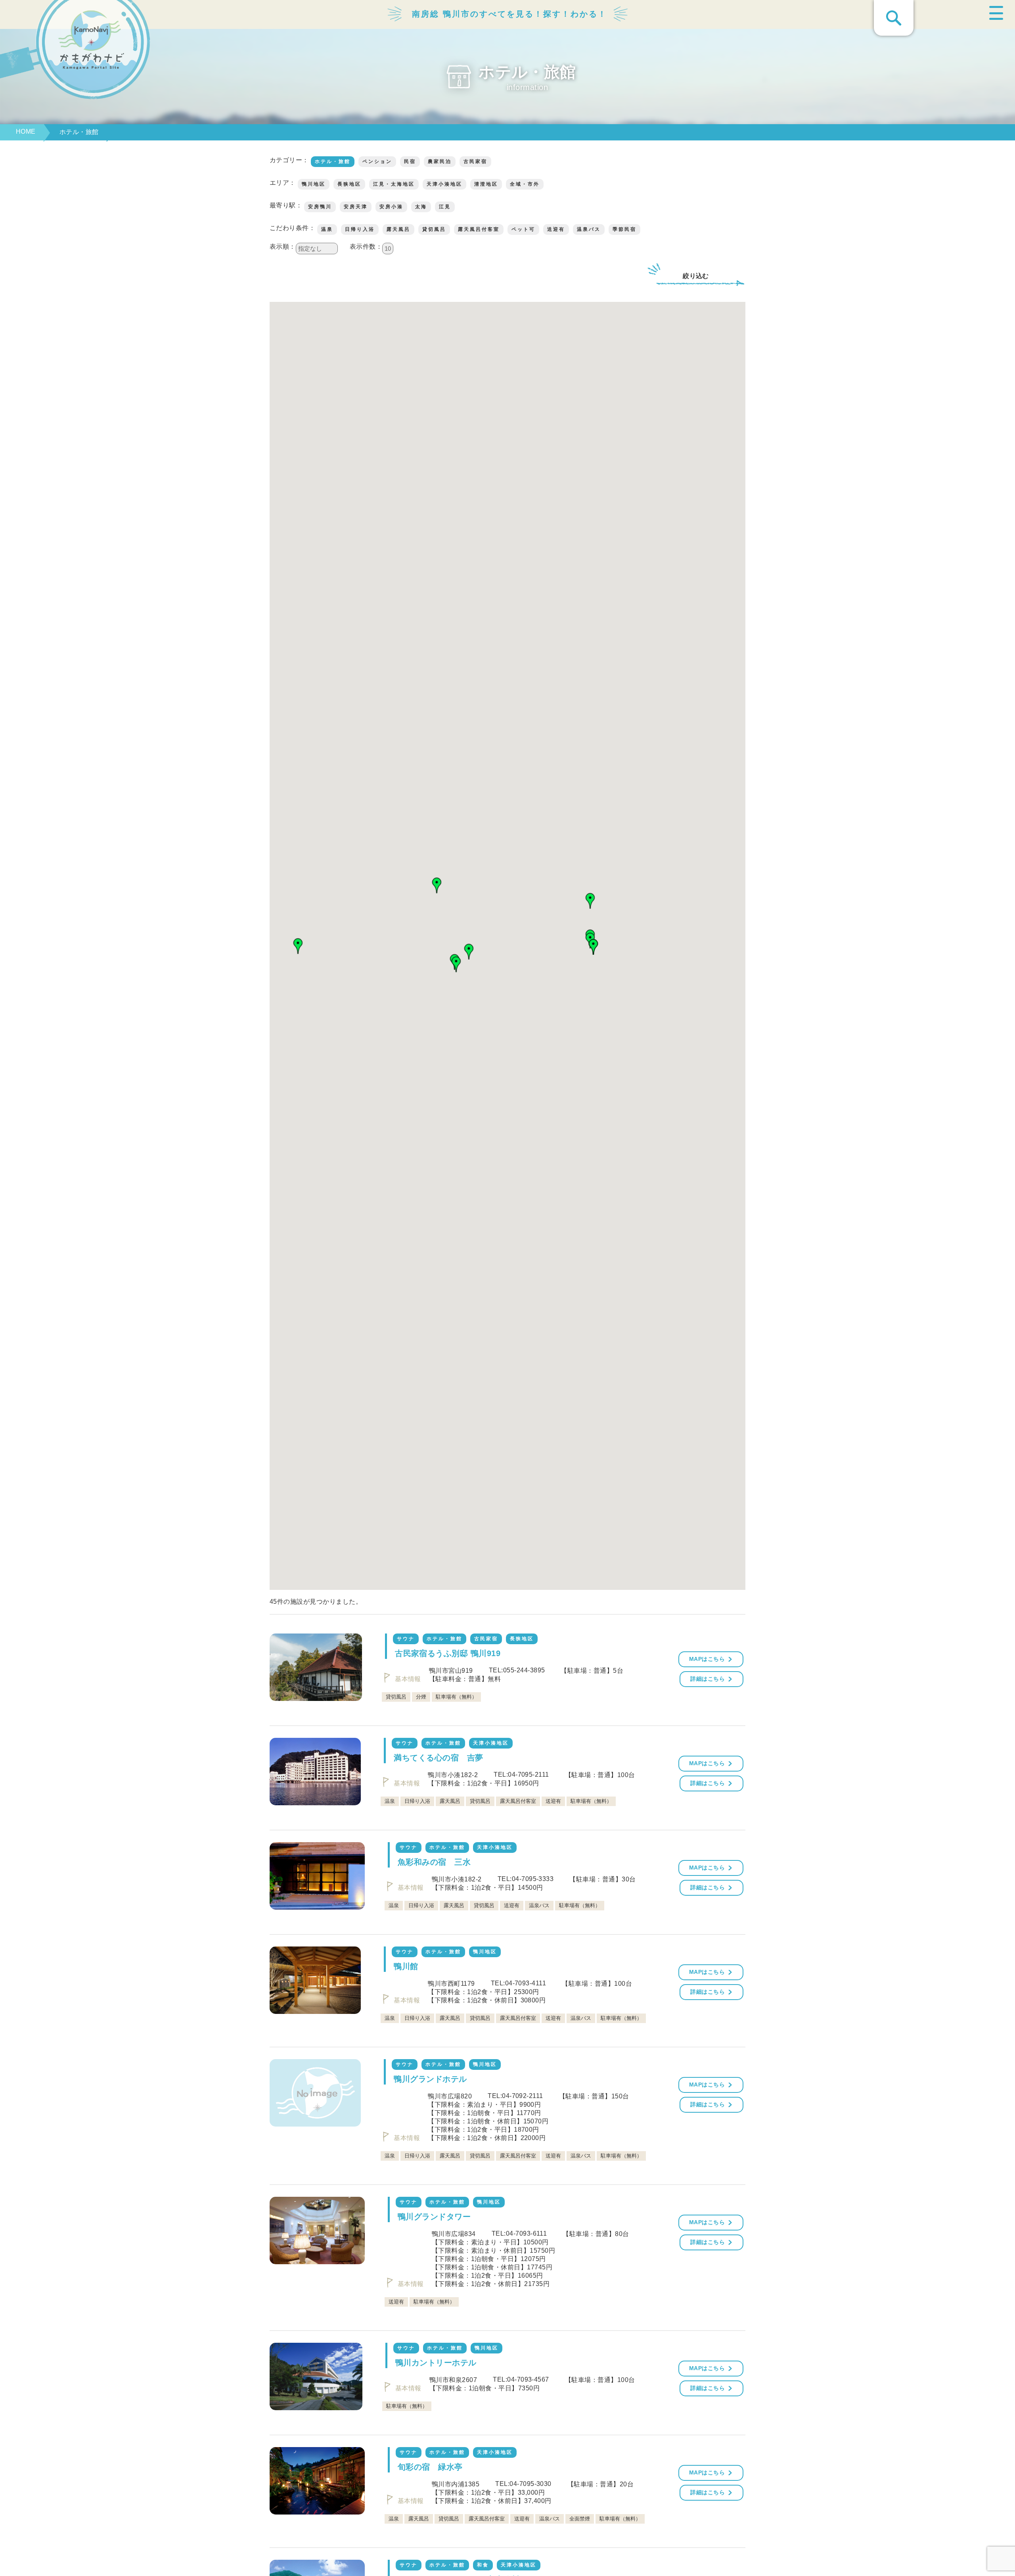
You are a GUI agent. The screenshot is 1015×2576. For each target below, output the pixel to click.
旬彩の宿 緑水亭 (430, 2467)
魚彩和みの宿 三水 (434, 1862)
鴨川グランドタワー (434, 2217)
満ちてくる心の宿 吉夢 (438, 1758)
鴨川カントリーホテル (436, 2363)
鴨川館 (406, 1966)
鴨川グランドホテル (430, 2079)
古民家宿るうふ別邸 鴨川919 (448, 1653)
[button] (298, 946)
